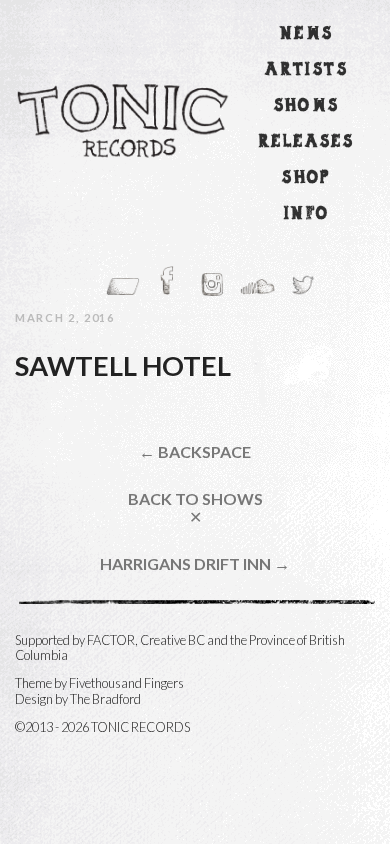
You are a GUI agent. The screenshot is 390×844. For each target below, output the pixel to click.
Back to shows (195, 507)
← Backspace (195, 452)
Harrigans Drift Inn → (195, 564)
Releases (306, 142)
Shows (307, 106)
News (307, 34)
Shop (306, 178)
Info (307, 214)
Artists (306, 70)
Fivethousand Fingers (126, 683)
